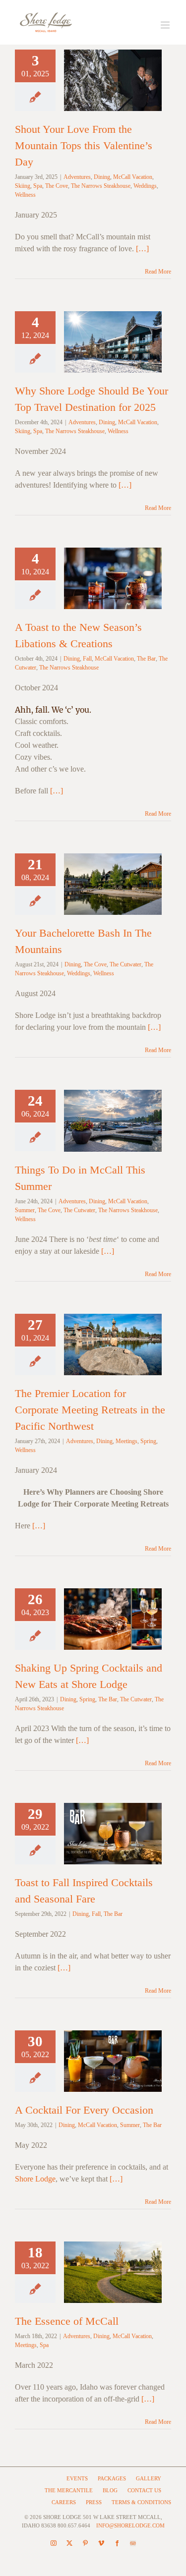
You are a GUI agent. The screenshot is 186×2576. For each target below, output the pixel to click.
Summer (25, 1210)
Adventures (77, 177)
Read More (158, 272)
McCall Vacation (133, 177)
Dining (102, 177)
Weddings (145, 186)
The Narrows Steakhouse (101, 186)
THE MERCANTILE (69, 2490)
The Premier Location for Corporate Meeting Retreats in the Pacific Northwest (90, 1410)
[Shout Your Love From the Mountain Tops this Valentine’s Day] (113, 80)
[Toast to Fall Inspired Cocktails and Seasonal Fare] (113, 1834)
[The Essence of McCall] (113, 2272)
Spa (38, 186)
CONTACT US (144, 2490)
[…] (142, 249)
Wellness (25, 195)
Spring (148, 1441)
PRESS (94, 2502)
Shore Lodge (35, 2179)
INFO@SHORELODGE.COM (130, 2525)
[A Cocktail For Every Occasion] (113, 2061)
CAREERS (64, 2502)
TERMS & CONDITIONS (141, 2502)
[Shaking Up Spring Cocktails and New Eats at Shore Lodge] (113, 1619)
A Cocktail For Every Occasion (84, 2110)
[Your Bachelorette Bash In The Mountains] (113, 884)
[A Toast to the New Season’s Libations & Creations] (113, 578)
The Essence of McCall (67, 2321)
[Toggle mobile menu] (166, 25)
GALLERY (149, 2478)
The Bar (146, 659)
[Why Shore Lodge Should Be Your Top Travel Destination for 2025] (113, 342)
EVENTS (77, 2478)
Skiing (23, 186)
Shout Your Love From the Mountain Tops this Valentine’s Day (84, 145)
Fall (87, 659)
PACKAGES (112, 2478)
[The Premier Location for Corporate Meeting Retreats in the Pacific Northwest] (113, 1344)
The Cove (57, 186)
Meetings (126, 1441)
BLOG (110, 2490)
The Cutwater (125, 964)
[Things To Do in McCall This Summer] (113, 1120)
